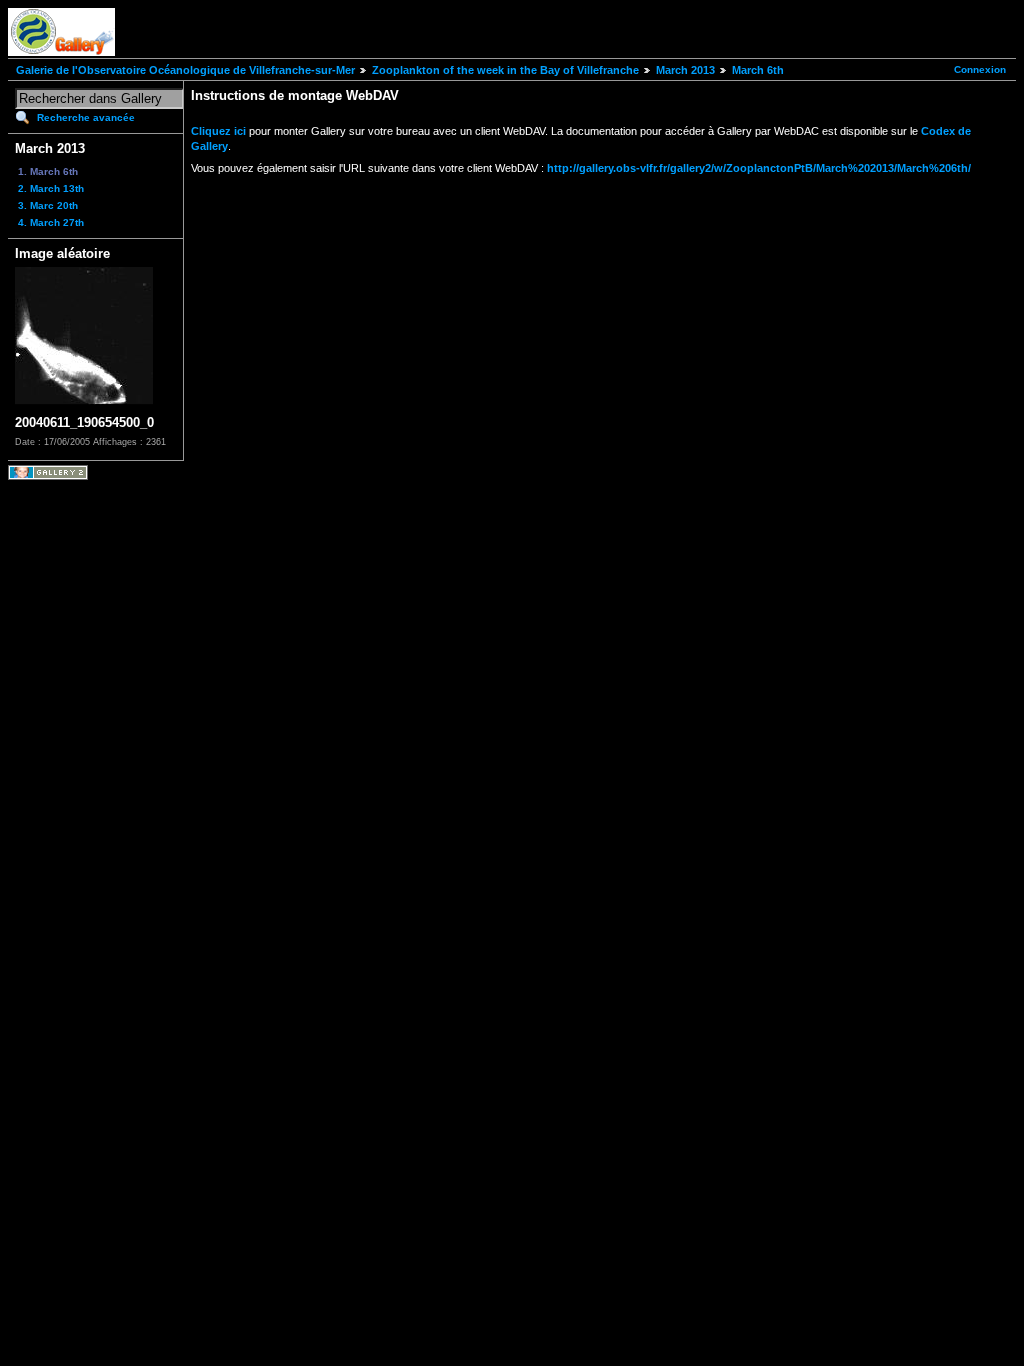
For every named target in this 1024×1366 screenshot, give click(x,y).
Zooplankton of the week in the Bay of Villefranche (505, 70)
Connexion (980, 69)
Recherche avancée (86, 117)
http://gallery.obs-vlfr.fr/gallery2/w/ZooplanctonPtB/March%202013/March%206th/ (759, 168)
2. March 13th (51, 188)
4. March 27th (51, 222)
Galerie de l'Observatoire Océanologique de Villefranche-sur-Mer (185, 70)
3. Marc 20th (48, 205)
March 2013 (685, 70)
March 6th (758, 70)
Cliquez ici (218, 131)
